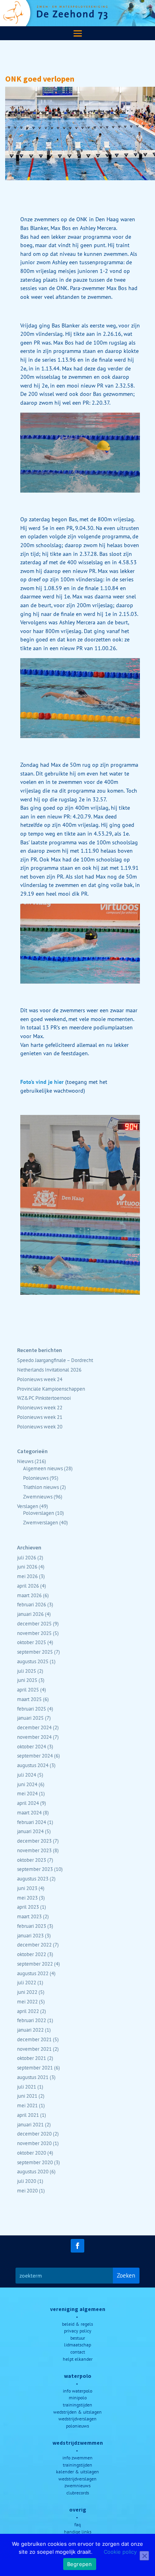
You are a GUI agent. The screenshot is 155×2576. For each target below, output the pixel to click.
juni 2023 (27, 1888)
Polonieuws (36, 1478)
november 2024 (34, 1737)
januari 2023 (30, 1935)
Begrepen (80, 2564)
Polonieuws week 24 (40, 1379)
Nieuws (25, 1461)
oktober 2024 (32, 1746)
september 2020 (35, 2162)
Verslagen (28, 1506)
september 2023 (35, 1869)
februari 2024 (32, 1822)
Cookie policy (120, 2552)
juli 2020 (27, 2181)
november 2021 (34, 2049)
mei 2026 (27, 1576)
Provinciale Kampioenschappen (51, 1389)
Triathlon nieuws (41, 1487)
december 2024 (34, 1727)
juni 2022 (27, 1992)
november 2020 (34, 2143)
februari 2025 (32, 1709)
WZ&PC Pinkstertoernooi (44, 1398)
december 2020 (34, 2134)
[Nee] (144, 2556)
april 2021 (28, 2115)
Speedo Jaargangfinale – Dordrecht (55, 1360)
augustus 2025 (33, 1661)
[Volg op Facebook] (77, 2246)
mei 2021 (27, 2105)
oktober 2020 (32, 2153)
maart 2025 (29, 1699)
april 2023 (28, 1907)
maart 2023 (29, 1916)
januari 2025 (30, 1718)
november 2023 (34, 1850)
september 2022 (35, 1964)
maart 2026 (29, 1595)
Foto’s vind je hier (43, 1082)
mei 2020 (27, 2190)
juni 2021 (27, 2096)
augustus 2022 (33, 1973)
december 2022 (34, 1945)
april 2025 (28, 1689)
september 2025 (35, 1652)
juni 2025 (27, 1680)
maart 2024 (29, 1812)
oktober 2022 (32, 1954)
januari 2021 (30, 2124)
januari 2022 (30, 2030)
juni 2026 (27, 1567)
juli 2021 (27, 2087)
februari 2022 (32, 2020)
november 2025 (34, 1633)
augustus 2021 (33, 2077)
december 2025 (34, 1623)
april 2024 (28, 1803)
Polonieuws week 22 (40, 1407)
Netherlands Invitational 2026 (49, 1370)
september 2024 (35, 1756)
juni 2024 (27, 1784)
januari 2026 (30, 1614)
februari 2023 (32, 1926)
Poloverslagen (39, 1513)
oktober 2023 (32, 1860)
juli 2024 (27, 1775)
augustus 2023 (33, 1878)
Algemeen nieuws (43, 1468)
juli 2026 (27, 1557)
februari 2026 (32, 1604)
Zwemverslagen (41, 1522)
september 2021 (35, 2067)
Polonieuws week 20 (40, 1426)
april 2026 (28, 1586)
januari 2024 (30, 1831)
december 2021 (34, 2039)
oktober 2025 (32, 1642)
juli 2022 (27, 1982)
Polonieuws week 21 (40, 1417)
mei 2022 (27, 2001)
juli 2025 (27, 1671)
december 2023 (34, 1841)
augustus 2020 (33, 2171)
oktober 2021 (32, 2058)
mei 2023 (27, 1898)
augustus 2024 (33, 1765)
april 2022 (28, 2011)
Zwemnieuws (38, 1496)
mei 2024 (27, 1793)
